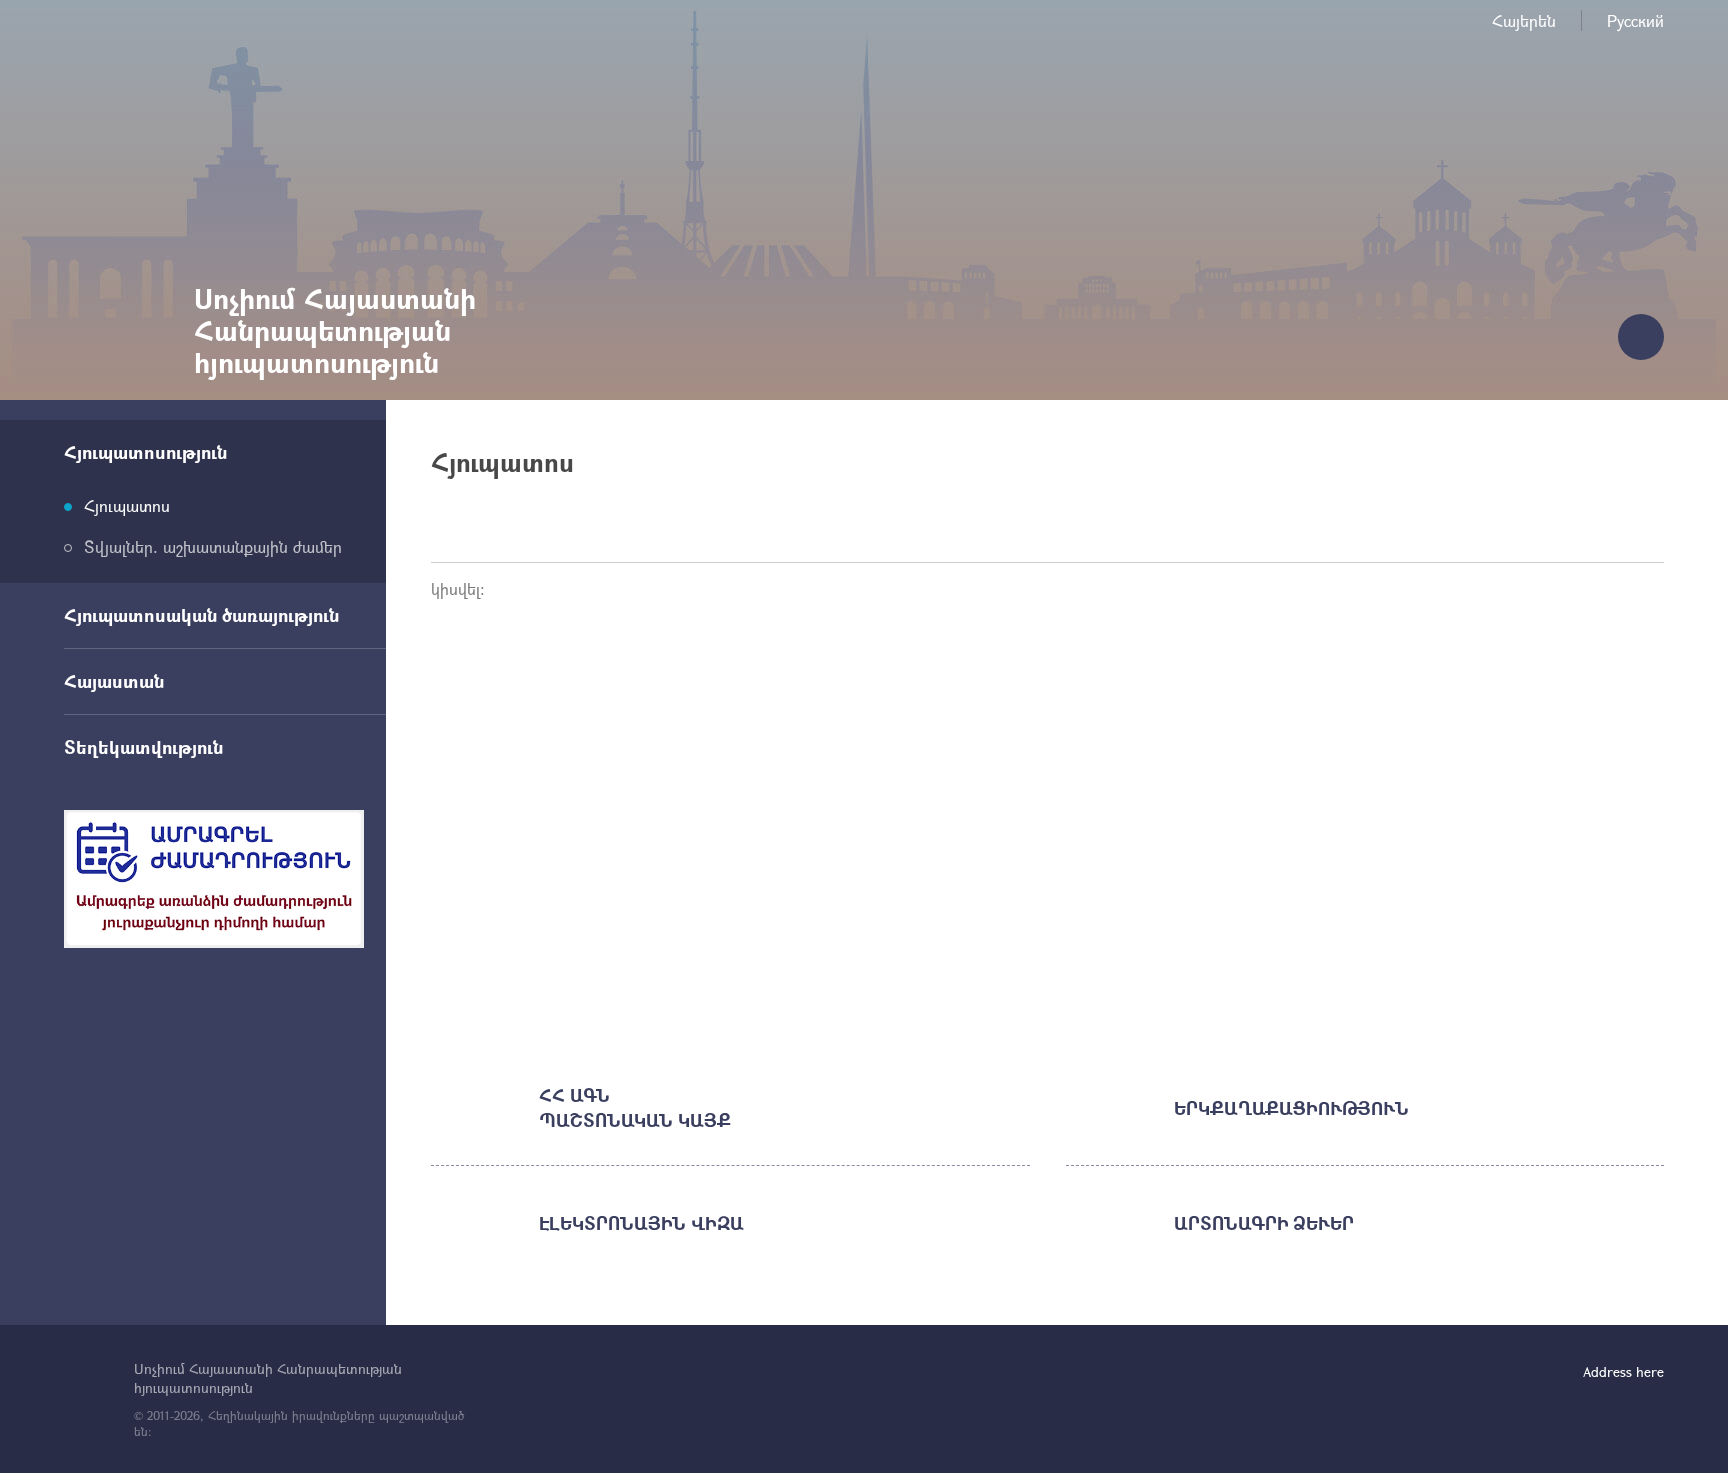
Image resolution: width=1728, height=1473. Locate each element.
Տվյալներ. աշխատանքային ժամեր (213, 546)
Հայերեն (1524, 20)
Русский (1635, 20)
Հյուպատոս (127, 505)
